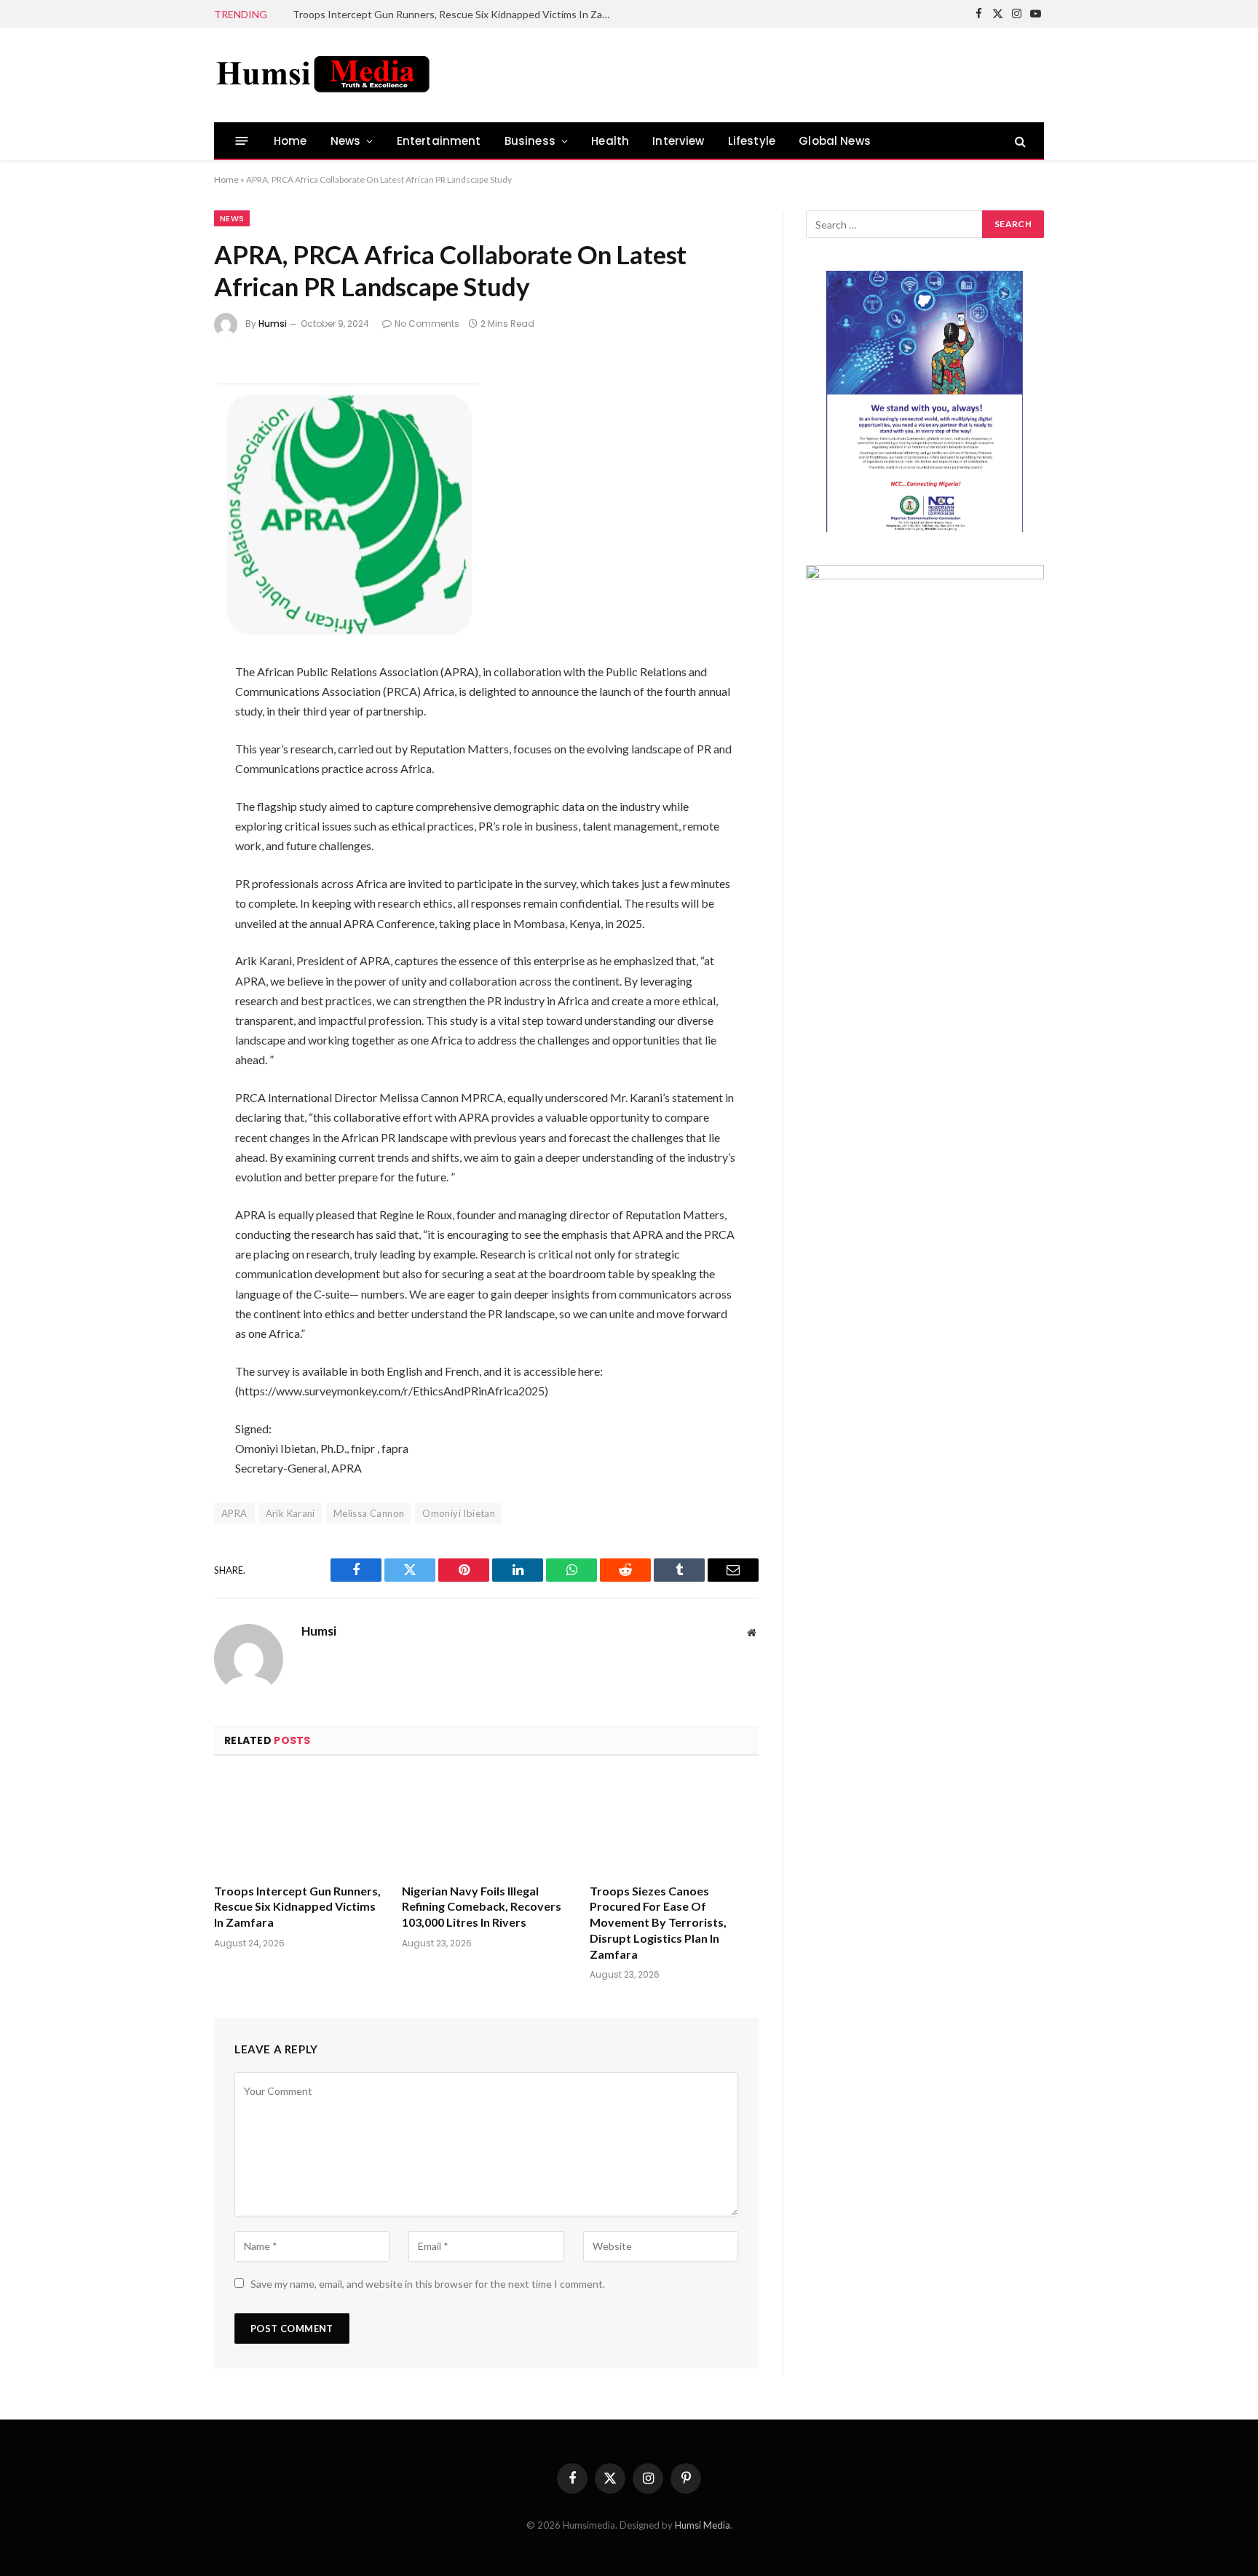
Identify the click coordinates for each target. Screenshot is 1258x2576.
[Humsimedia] (323, 75)
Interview (679, 141)
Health (610, 141)
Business (530, 141)
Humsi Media (703, 2525)
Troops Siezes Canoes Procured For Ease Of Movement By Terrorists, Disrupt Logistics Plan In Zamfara (658, 1922)
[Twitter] (165, 444)
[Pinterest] (165, 521)
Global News (835, 141)
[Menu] (242, 141)
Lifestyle (752, 141)
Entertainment (439, 141)
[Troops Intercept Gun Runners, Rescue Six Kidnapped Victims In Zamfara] (298, 1824)
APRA (234, 1513)
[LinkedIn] (165, 483)
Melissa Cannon (369, 1513)
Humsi (273, 324)
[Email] (165, 560)
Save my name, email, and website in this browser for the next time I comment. (428, 2284)
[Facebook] (165, 405)
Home (290, 141)
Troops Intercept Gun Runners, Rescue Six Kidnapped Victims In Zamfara (456, 14)
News (346, 141)
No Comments (427, 324)
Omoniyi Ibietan (459, 1513)
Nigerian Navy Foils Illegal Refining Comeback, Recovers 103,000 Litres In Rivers (482, 1907)
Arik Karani (290, 1513)
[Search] (1019, 141)
